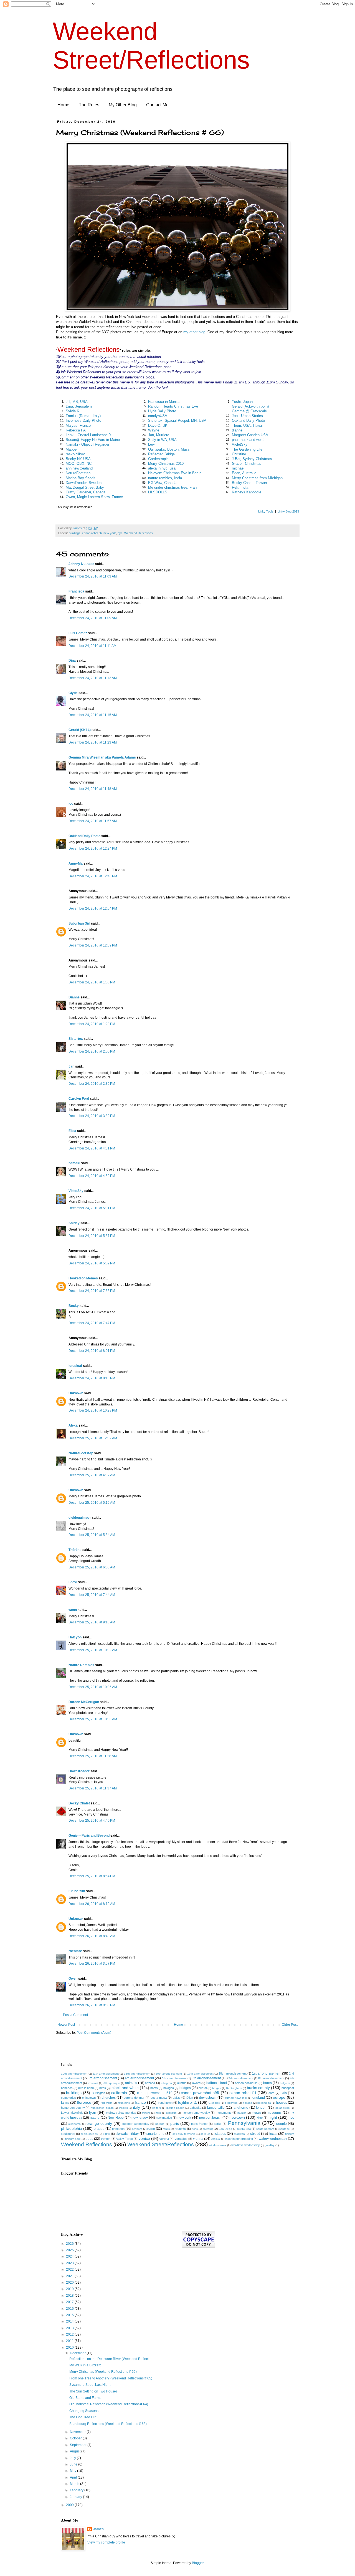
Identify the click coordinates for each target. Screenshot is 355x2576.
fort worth (107, 2103)
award (196, 2083)
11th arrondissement (106, 2074)
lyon (93, 2112)
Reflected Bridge (161, 454)
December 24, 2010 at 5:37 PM (92, 1236)
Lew (151, 444)
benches (67, 2088)
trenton (106, 2139)
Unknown (76, 1393)
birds (103, 2088)
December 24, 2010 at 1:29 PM (92, 1024)
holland (248, 2103)
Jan (71, 1066)
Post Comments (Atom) (94, 2033)
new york (110, 533)
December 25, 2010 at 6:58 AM (92, 1567)
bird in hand (86, 2088)
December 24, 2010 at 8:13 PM (92, 1378)
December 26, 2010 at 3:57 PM (92, 1964)
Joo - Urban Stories (247, 416)
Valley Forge (125, 2139)
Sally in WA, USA (162, 440)
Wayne (154, 430)
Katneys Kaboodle (247, 492)
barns (267, 2083)
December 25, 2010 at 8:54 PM (92, 1876)
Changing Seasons (84, 2411)
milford (146, 2113)
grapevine (231, 2103)
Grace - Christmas (247, 464)
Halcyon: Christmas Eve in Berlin (175, 473)
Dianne (74, 997)
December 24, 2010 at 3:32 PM (92, 1116)
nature (95, 2118)
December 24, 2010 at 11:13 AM (93, 678)
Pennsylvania (244, 2123)
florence (84, 2102)
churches (109, 2098)
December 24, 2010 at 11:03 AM (93, 576)
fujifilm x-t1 (187, 2102)
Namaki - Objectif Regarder (88, 444)
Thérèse (75, 1550)
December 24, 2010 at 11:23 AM (93, 742)
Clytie (73, 693)
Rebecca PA (76, 430)
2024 (70, 2256)
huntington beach (102, 2108)
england (259, 2098)
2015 (70, 2315)
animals (131, 2083)
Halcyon (75, 1637)
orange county (99, 2123)
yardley (270, 2145)
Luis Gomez (78, 633)
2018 (70, 2296)
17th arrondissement (200, 2074)
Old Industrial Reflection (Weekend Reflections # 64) (109, 2404)
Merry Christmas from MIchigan (257, 478)
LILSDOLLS (158, 492)
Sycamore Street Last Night (90, 2385)
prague (99, 2129)
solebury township (184, 2134)
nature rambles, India (165, 478)
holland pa (264, 2103)
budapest (288, 2088)
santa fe (285, 2129)
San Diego (225, 2129)
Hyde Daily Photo (162, 411)
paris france (199, 2124)
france (140, 2102)
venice (144, 2138)
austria (182, 2083)
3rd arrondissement (102, 2078)
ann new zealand (79, 468)
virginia (215, 2139)
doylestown (208, 2098)
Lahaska (196, 2108)
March (75, 2484)
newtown (237, 2117)
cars (272, 2093)
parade (160, 2124)
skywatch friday (127, 2134)
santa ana (244, 2129)
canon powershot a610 (155, 2093)
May (73, 2471)
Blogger (198, 2563)
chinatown (89, 2098)
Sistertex (76, 1039)
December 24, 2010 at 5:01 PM (92, 1208)
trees (89, 2139)
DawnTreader (79, 1771)
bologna (169, 2088)
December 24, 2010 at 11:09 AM (93, 618)
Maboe (71, 449)
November (78, 2432)
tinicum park (73, 2139)
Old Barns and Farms (85, 2398)
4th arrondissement (139, 2078)
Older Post (290, 2025)
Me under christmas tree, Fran (172, 487)
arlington (166, 2083)
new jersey (140, 2118)
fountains (124, 2103)
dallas (177, 2098)
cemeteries (69, 2098)
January (76, 2497)
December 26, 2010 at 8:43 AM (92, 1936)
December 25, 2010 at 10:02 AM (93, 1650)
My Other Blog (123, 105)
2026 (70, 2244)
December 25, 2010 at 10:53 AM (93, 1719)
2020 (70, 2283)
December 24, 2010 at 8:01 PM (92, 1351)
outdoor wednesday (136, 2124)
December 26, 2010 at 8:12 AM (92, 1904)
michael (238, 468)
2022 (70, 2269)
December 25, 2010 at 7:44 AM (92, 1595)
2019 (70, 2289)
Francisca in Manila (164, 402)
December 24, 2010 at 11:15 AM (93, 715)
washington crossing (239, 2139)
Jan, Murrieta (159, 435)
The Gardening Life (247, 449)
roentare (75, 1951)
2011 (70, 2341)
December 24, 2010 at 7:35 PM (92, 1291)
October (76, 2438)
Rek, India (240, 487)
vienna (198, 2139)
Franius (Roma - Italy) (83, 416)
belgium (285, 2083)
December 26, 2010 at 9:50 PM (92, 2005)
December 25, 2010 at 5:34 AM (92, 1535)
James (98, 2529)
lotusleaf (75, 1366)
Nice (260, 2118)
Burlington (98, 2093)
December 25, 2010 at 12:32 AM (93, 1438)
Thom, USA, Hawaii (248, 425)
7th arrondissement (241, 2078)
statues (221, 2134)
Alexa (73, 1425)
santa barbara (265, 2129)
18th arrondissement (232, 2073)
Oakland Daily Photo (248, 420)
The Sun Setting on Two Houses (93, 2391)
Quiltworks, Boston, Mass (169, 449)
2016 (70, 2309)
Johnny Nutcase (81, 564)
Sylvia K (73, 411)
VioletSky (240, 444)
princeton (118, 2129)
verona (164, 2139)
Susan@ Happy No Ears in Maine (93, 440)
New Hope (116, 2118)
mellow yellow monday (121, 2113)
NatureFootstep (78, 473)
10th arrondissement (74, 2074)
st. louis (205, 2134)
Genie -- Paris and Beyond (89, 1836)
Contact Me (157, 105)
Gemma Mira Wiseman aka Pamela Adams (102, 757)
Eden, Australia (244, 473)
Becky (74, 1306)
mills (158, 2113)
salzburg (208, 2129)
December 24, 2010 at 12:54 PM (93, 908)
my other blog (194, 332)
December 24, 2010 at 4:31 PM (92, 1148)
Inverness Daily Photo (83, 420)
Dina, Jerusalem (79, 406)
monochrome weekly (196, 2113)
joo (71, 804)
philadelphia (72, 2128)
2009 (70, 2505)
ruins (195, 2129)
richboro (137, 2129)
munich (242, 2113)
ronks (166, 2129)
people (282, 2124)
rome (151, 2129)
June (74, 2464)
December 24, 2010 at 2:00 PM (92, 1051)
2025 (70, 2250)
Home (63, 105)
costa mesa (159, 2098)
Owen (73, 1979)
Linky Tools (266, 511)
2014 (70, 2321)
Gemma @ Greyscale (249, 411)
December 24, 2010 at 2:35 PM (92, 1084)
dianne (237, 430)
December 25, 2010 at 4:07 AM (92, 1475)
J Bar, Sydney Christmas (252, 459)
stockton (239, 2134)
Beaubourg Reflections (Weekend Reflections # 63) (108, 2424)
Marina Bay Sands (81, 478)
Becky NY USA (78, 459)
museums (274, 2113)
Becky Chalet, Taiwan (249, 483)
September (79, 2445)
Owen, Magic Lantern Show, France (94, 497)
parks (218, 2124)
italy (137, 2107)
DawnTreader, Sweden (84, 483)
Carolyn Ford (79, 1099)
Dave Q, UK (158, 425)
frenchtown (165, 2103)
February (77, 2490)
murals (256, 2113)
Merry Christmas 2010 (166, 464)
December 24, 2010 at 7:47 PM (92, 1323)
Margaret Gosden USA (250, 435)
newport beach (210, 2118)
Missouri (171, 2113)
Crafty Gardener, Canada (86, 492)
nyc (120, 533)
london (261, 2108)
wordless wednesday (246, 2145)
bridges (185, 2088)
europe (279, 2097)
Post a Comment (75, 2015)
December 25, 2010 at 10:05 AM (93, 1687)
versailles (181, 2139)
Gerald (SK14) (80, 730)
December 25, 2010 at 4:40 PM (92, 1821)
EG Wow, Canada (162, 483)
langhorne (240, 2108)
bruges (217, 2088)
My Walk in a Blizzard (85, 2365)
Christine (239, 454)
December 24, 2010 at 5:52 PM (92, 1263)
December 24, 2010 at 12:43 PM (93, 876)
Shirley (74, 1223)
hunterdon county (73, 2108)
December (78, 2353)
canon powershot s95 (200, 2093)
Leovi (73, 1582)
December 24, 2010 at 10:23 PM (93, 1410)
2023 (70, 2263)
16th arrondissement (169, 2074)
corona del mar (134, 2098)
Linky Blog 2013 (288, 511)
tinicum (290, 2134)
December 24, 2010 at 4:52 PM (92, 1176)
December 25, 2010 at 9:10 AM (92, 1622)
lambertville (216, 2108)
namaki (74, 1163)
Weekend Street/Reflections (161, 2144)
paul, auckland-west (248, 440)
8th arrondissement (271, 2078)
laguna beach (175, 2108)
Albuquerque (112, 2083)
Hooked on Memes (83, 1278)
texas (273, 2134)
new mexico (164, 2118)
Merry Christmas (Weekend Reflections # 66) (103, 2372)
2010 (70, 2347)
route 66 (180, 2129)
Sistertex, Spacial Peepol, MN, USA (177, 420)
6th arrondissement (206, 2078)
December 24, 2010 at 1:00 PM (92, 982)
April (74, 2477)
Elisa (72, 1131)
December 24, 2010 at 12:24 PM (93, 848)
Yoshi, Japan (242, 402)
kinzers (156, 2108)
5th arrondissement (174, 2078)
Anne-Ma (76, 863)
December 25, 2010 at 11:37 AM (93, 1788)
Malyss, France (78, 425)
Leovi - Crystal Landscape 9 (88, 435)
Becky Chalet (79, 1803)
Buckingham (234, 2088)
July (73, 2458)
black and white (125, 2088)
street (255, 2133)
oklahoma (74, 2124)
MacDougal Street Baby (85, 487)
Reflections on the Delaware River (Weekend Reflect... (110, 2359)
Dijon (190, 2098)
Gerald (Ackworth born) (250, 406)
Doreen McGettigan (84, 1702)
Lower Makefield (72, 2113)
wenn (73, 1610)
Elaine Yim (77, 1891)
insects (123, 2108)
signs (106, 2134)
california (119, 2093)
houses (282, 2103)
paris (175, 2123)
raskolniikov (75, 454)
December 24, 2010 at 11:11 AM (92, 646)
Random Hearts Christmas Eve (173, 406)
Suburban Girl (79, 923)
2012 (70, 2334)
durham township (236, 2098)
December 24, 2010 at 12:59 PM (93, 945)
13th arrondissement (137, 2074)
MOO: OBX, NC (79, 464)
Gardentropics (159, 459)
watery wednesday (273, 2139)
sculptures (68, 2134)
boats (154, 2088)
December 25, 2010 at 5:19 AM (92, 1503)
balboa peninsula (246, 2083)
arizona (150, 2083)
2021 (70, 2276)
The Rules (89, 105)
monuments (224, 2113)
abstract (93, 2083)
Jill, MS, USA (77, 402)
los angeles (282, 2108)
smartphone (155, 2134)
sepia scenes (89, 2134)
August (76, 2451)
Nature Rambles (81, 1665)
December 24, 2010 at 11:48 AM (93, 789)
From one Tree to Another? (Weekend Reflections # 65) (111, 2378)
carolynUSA (158, 416)
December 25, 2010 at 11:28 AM (93, 1756)
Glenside (214, 2103)
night (273, 2117)
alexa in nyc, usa (162, 468)
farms (65, 2103)
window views (218, 2145)
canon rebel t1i (92, 533)
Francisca (76, 591)
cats (284, 2093)
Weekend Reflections (139, 533)
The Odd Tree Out (83, 2417)
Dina (72, 661)
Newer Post (66, 2025)
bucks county (258, 2088)
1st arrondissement (267, 2073)
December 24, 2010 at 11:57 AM (93, 821)
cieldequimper (80, 1518)
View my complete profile (106, 2542)
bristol (203, 2088)
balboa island (217, 2083)
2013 (70, 2328)
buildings (75, 533)
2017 (70, 2302)
